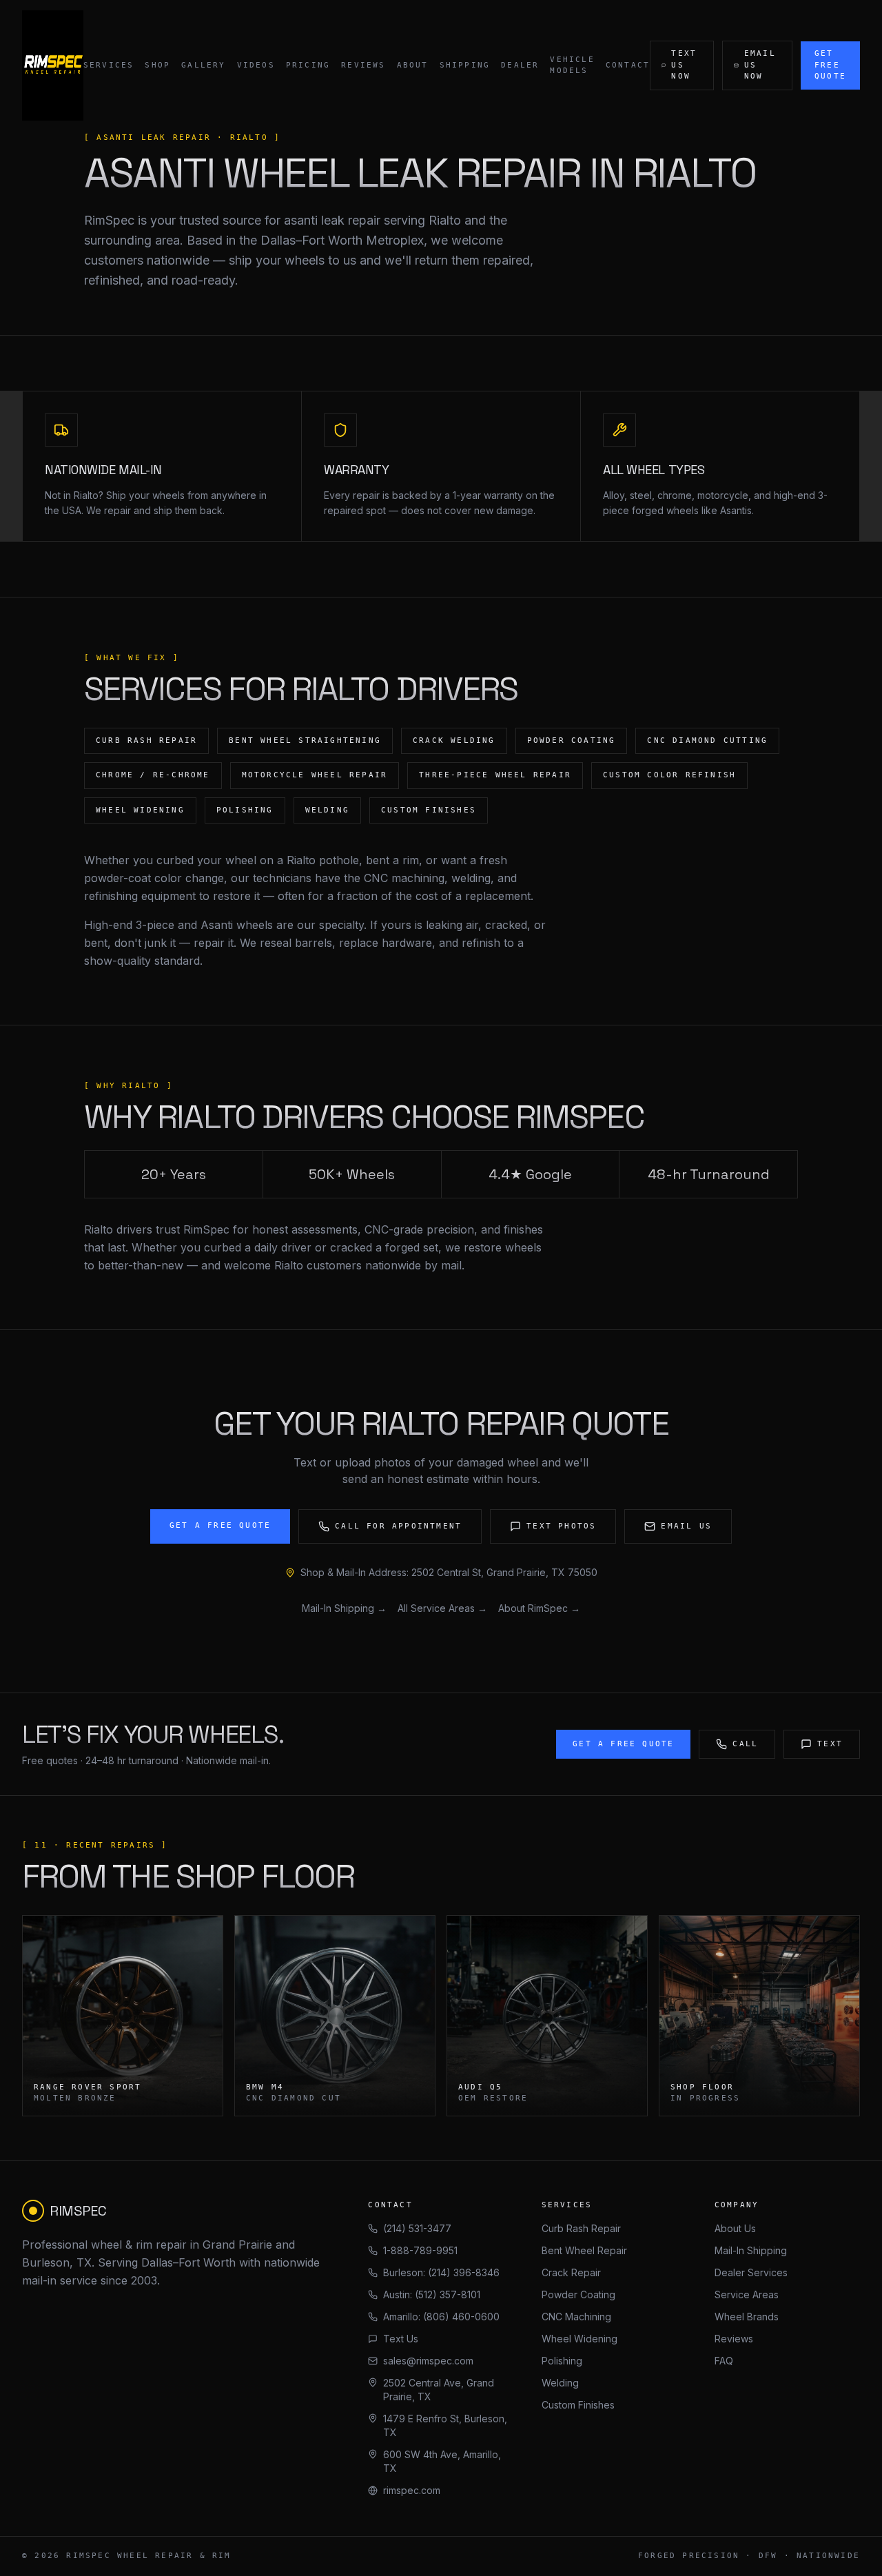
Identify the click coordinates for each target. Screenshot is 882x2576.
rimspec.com (412, 2490)
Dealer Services (751, 2272)
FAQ (724, 2361)
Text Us (401, 2339)
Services (109, 65)
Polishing (562, 2361)
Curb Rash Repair (581, 2228)
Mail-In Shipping (751, 2250)
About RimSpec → (539, 1608)
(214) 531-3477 (417, 2228)
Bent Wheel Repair (584, 2250)
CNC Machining (576, 2317)
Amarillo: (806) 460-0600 (441, 2317)
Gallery (203, 65)
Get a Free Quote (220, 1525)
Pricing (308, 65)
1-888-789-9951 (420, 2250)
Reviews (363, 65)
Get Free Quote (830, 65)
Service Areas (747, 2294)
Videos (256, 65)
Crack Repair (571, 2272)
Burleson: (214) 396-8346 (441, 2272)
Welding (560, 2383)
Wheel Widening (580, 2339)
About (413, 65)
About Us (735, 2228)
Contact (628, 65)
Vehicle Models (572, 65)
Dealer (520, 65)
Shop (157, 65)
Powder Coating (578, 2294)
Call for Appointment (398, 1526)
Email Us (686, 1526)
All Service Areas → (442, 1608)
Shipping (465, 65)
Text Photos (561, 1526)
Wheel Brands (747, 2317)
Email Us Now (760, 65)
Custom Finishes (578, 2405)
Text (830, 1744)
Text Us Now (684, 65)
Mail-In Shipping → (344, 1608)
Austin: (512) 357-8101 (432, 2294)
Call (745, 1744)
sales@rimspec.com (428, 2361)
